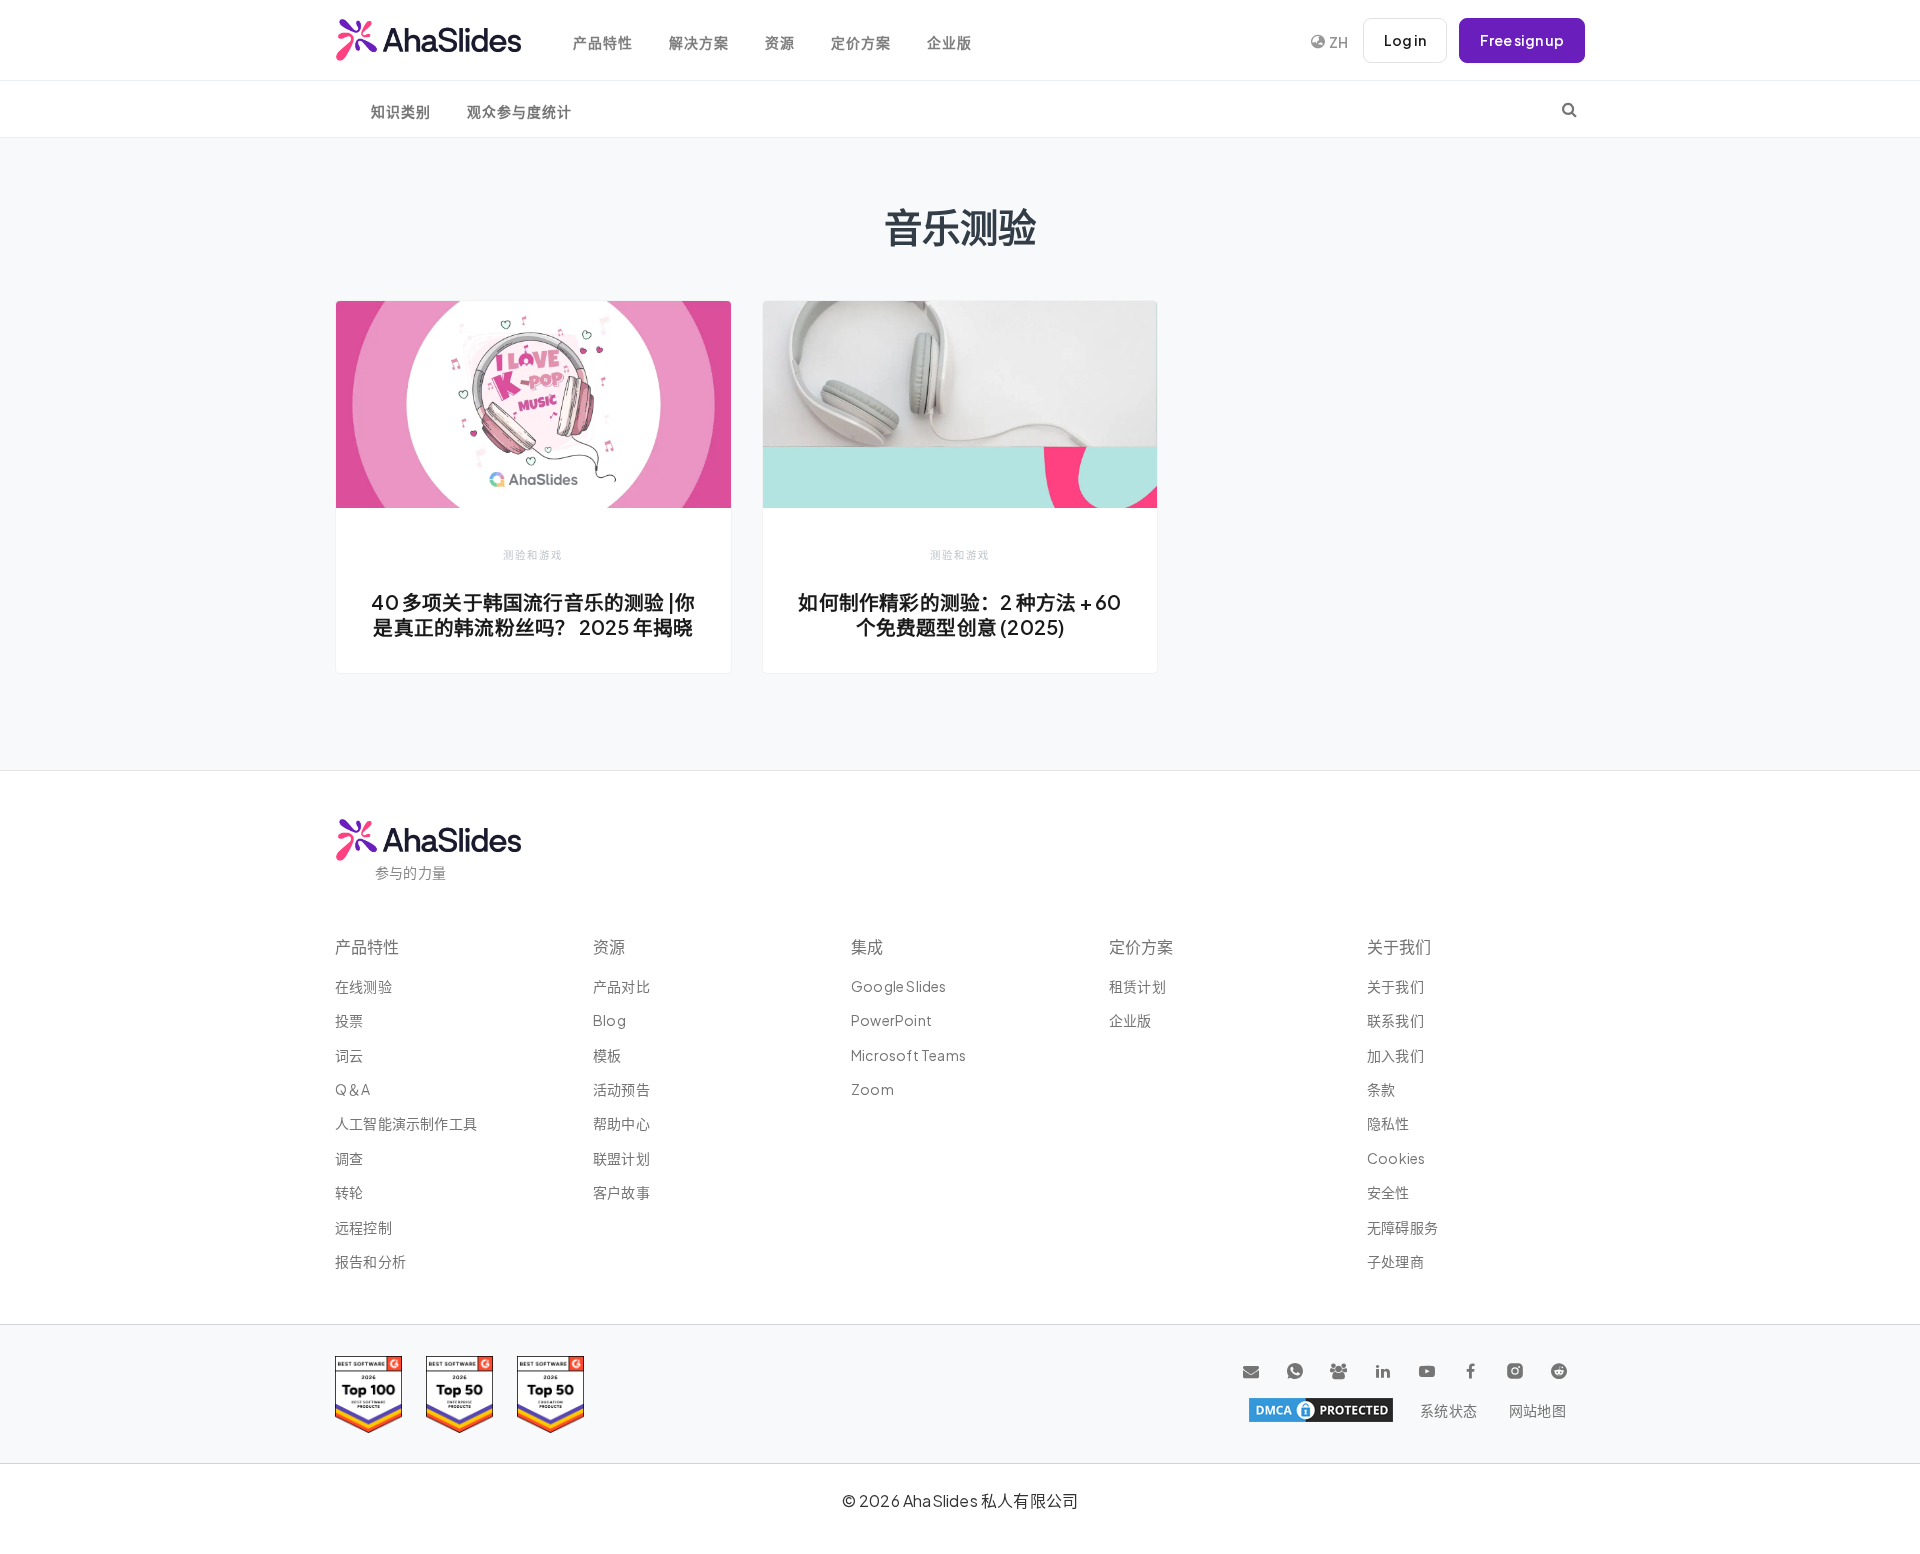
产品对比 (621, 986)
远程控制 (363, 1227)
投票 (349, 1020)
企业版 (949, 42)
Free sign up (1522, 40)
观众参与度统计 (519, 111)
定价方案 (861, 42)
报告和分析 (370, 1261)
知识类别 (401, 111)
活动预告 (621, 1089)
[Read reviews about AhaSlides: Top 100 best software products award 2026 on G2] (368, 1394)
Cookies (1396, 1158)
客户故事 (621, 1192)
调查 (349, 1158)
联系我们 (1395, 1020)
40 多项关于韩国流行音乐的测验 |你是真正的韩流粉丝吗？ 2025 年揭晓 (533, 615)
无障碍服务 (1402, 1227)
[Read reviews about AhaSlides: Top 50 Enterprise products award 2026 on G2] (550, 1394)
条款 (1381, 1089)
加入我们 (1395, 1055)
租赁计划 (1137, 986)
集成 (867, 946)
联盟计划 (621, 1158)
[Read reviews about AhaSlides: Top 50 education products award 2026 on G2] (459, 1394)
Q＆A (353, 1089)
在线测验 (363, 986)
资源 (780, 42)
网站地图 (1537, 1410)
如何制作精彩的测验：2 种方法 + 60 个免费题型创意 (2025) (959, 615)
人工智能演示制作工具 (406, 1123)
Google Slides (899, 986)
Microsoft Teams (908, 1055)
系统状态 (1448, 1410)
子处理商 (1395, 1261)
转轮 (349, 1192)
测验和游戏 (533, 554)
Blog (609, 1020)
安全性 (1388, 1192)
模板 (607, 1055)
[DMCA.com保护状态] (1321, 1410)
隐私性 (1388, 1123)
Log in (1405, 40)
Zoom (872, 1089)
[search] (1569, 109)
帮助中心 (621, 1123)
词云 (349, 1055)
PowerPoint (891, 1020)
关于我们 (1395, 986)
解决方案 (699, 42)
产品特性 (603, 42)
